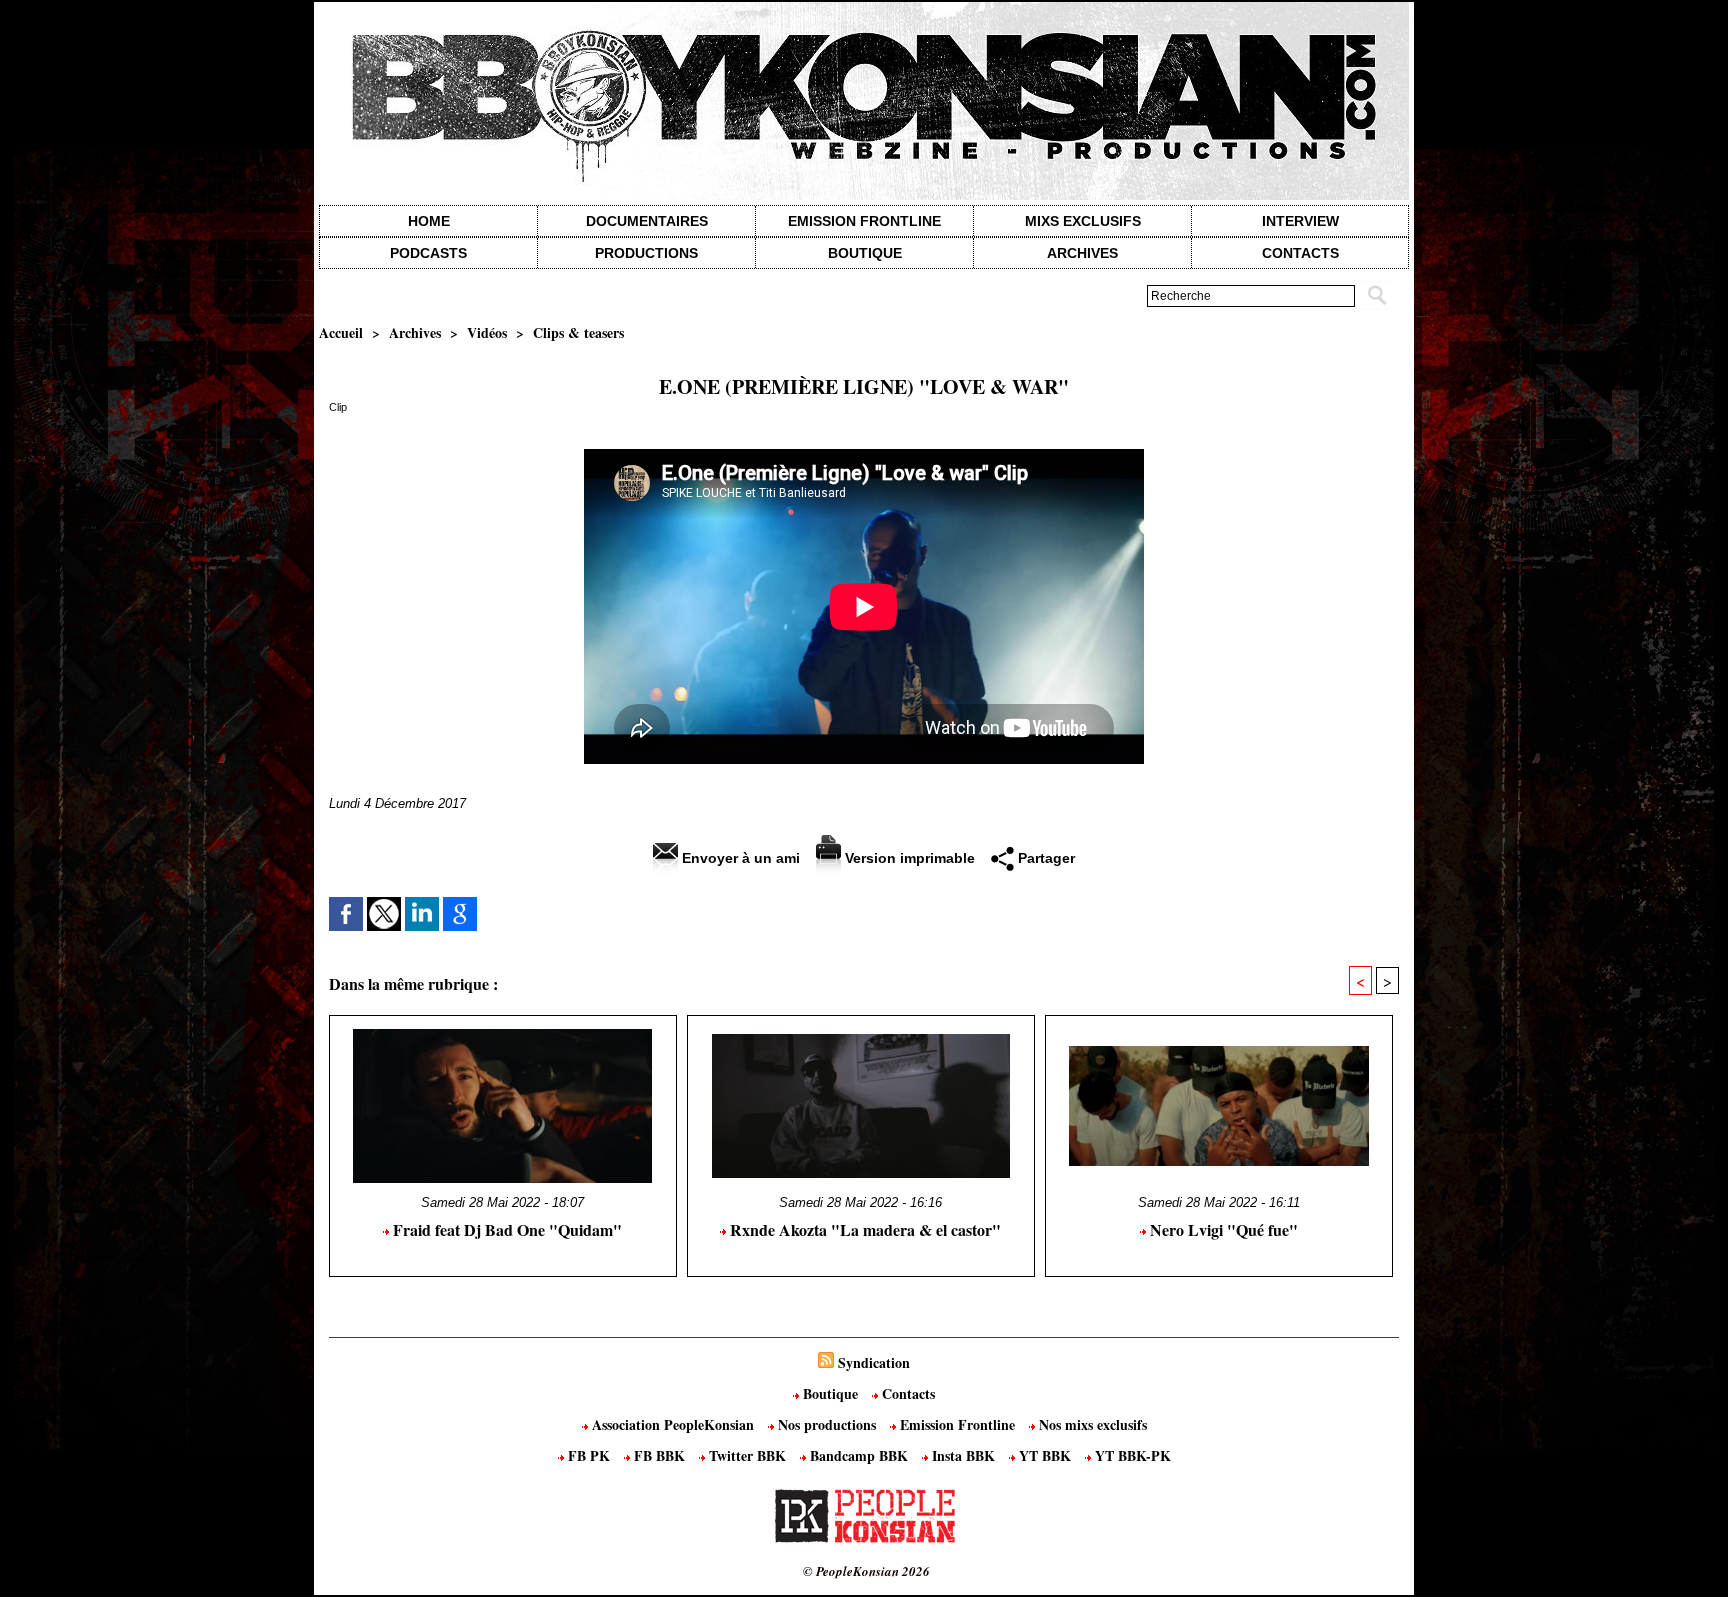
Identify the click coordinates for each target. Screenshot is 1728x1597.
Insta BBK (963, 1455)
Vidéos (487, 332)
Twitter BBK (747, 1455)
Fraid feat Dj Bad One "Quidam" (505, 1229)
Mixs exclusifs (1083, 221)
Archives (1082, 253)
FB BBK (659, 1455)
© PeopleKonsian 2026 (866, 1571)
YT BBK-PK (1131, 1455)
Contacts (906, 1393)
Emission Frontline (864, 221)
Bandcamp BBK (859, 1455)
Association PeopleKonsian (673, 1424)
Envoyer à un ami (739, 858)
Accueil (341, 332)
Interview (1300, 221)
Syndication (874, 1362)
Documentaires (647, 221)
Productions (646, 253)
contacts (1300, 253)
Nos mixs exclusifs (1091, 1424)
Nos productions (827, 1424)
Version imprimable (908, 858)
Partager (1044, 858)
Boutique (865, 253)
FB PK (589, 1455)
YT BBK (1045, 1455)
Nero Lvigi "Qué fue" (1222, 1229)
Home (429, 221)
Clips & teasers (578, 332)
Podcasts (428, 253)
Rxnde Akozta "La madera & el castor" (863, 1229)
